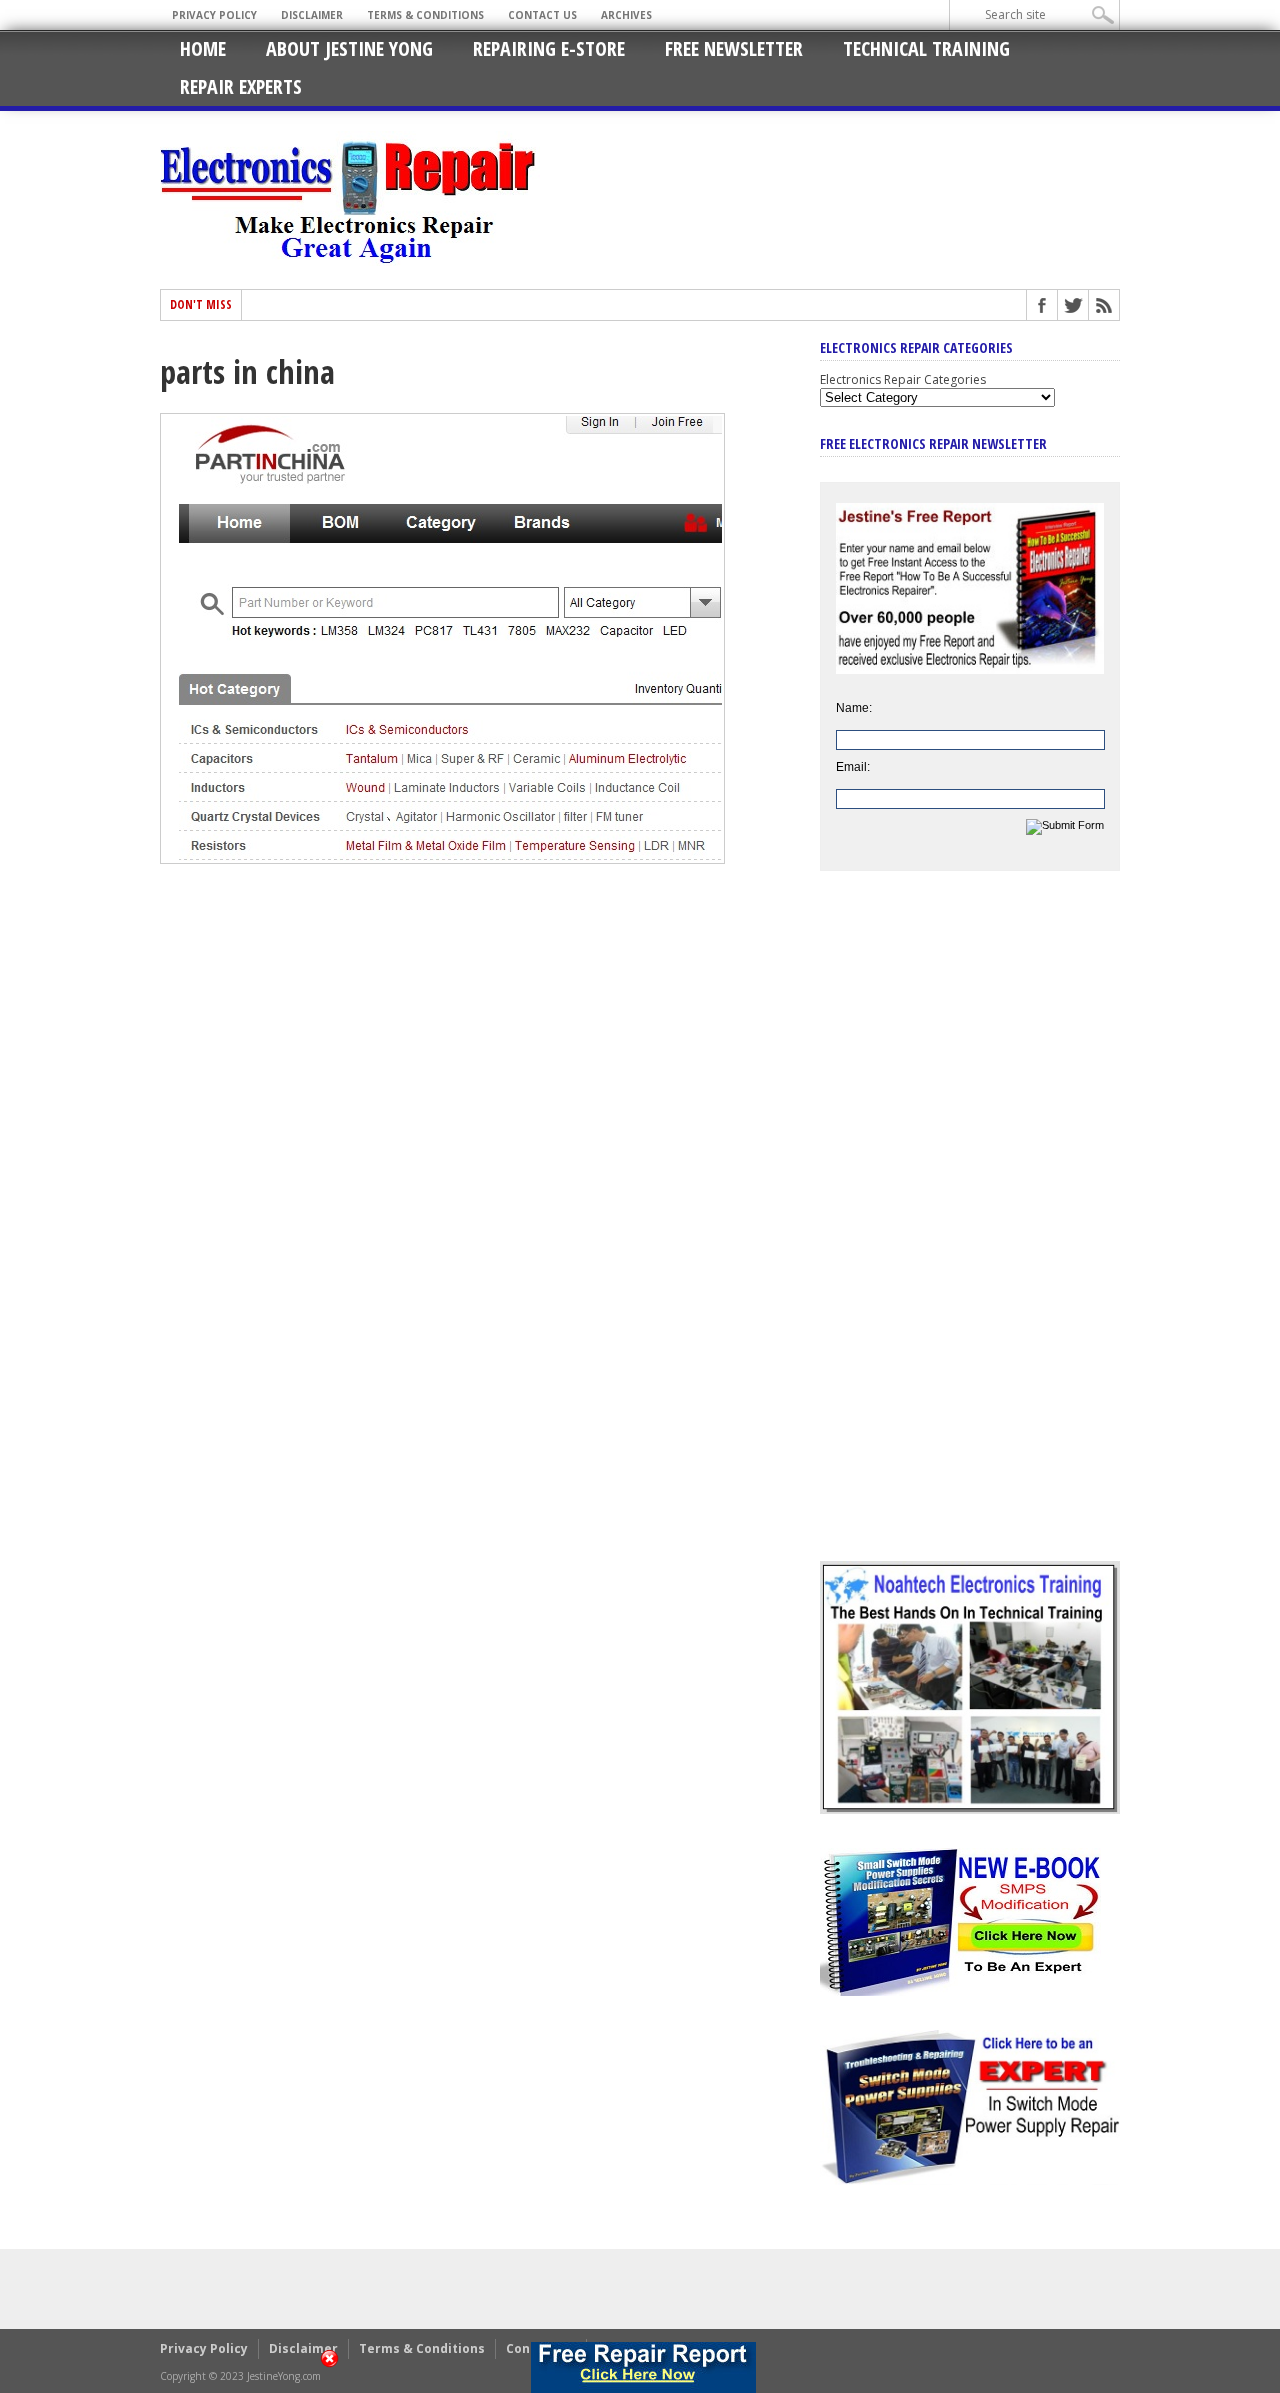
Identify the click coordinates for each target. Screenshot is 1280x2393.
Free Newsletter (734, 48)
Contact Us (542, 15)
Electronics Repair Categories (903, 379)
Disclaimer (312, 15)
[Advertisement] (970, 1231)
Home (203, 48)
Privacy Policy (214, 15)
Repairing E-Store (549, 48)
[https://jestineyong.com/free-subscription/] (643, 2367)
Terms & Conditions (425, 15)
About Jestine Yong (349, 48)
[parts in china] (442, 859)
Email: (853, 767)
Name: (854, 708)
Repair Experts (241, 86)
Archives (626, 15)
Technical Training (926, 48)
